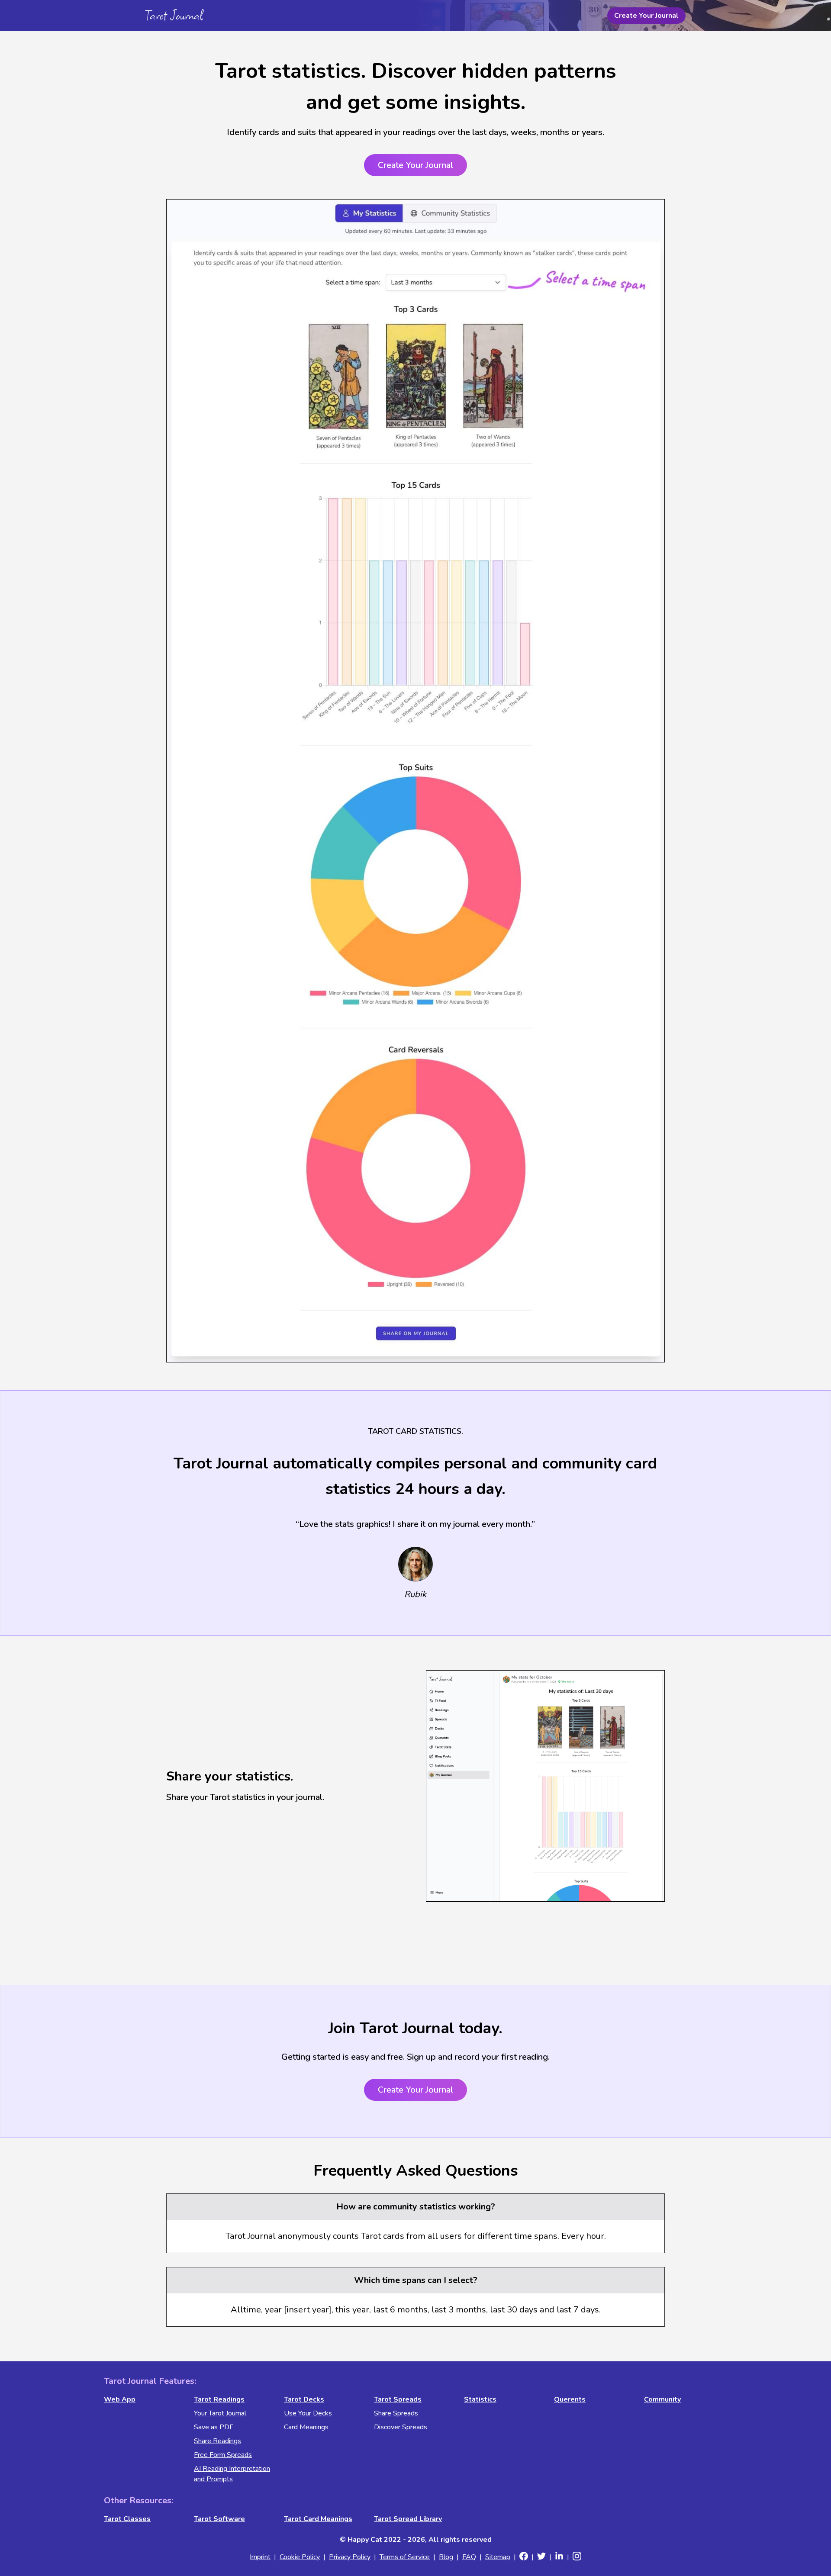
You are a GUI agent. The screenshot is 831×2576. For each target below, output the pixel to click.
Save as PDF (214, 2427)
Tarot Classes (127, 2519)
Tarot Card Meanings (318, 2519)
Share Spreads (396, 2413)
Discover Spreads (401, 2427)
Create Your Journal (646, 16)
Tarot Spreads (398, 2399)
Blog (446, 2557)
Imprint (260, 2557)
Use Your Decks (308, 2413)
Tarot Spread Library (408, 2519)
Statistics (480, 2399)
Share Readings (217, 2441)
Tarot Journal (174, 15)
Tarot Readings (219, 2399)
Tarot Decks (304, 2399)
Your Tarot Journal (220, 2413)
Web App (120, 2399)
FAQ (469, 2557)
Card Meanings (306, 2427)
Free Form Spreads (223, 2455)
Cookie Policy (300, 2557)
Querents (570, 2399)
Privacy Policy (350, 2557)
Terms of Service (405, 2557)
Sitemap (498, 2557)
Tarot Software (219, 2519)
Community (662, 2399)
